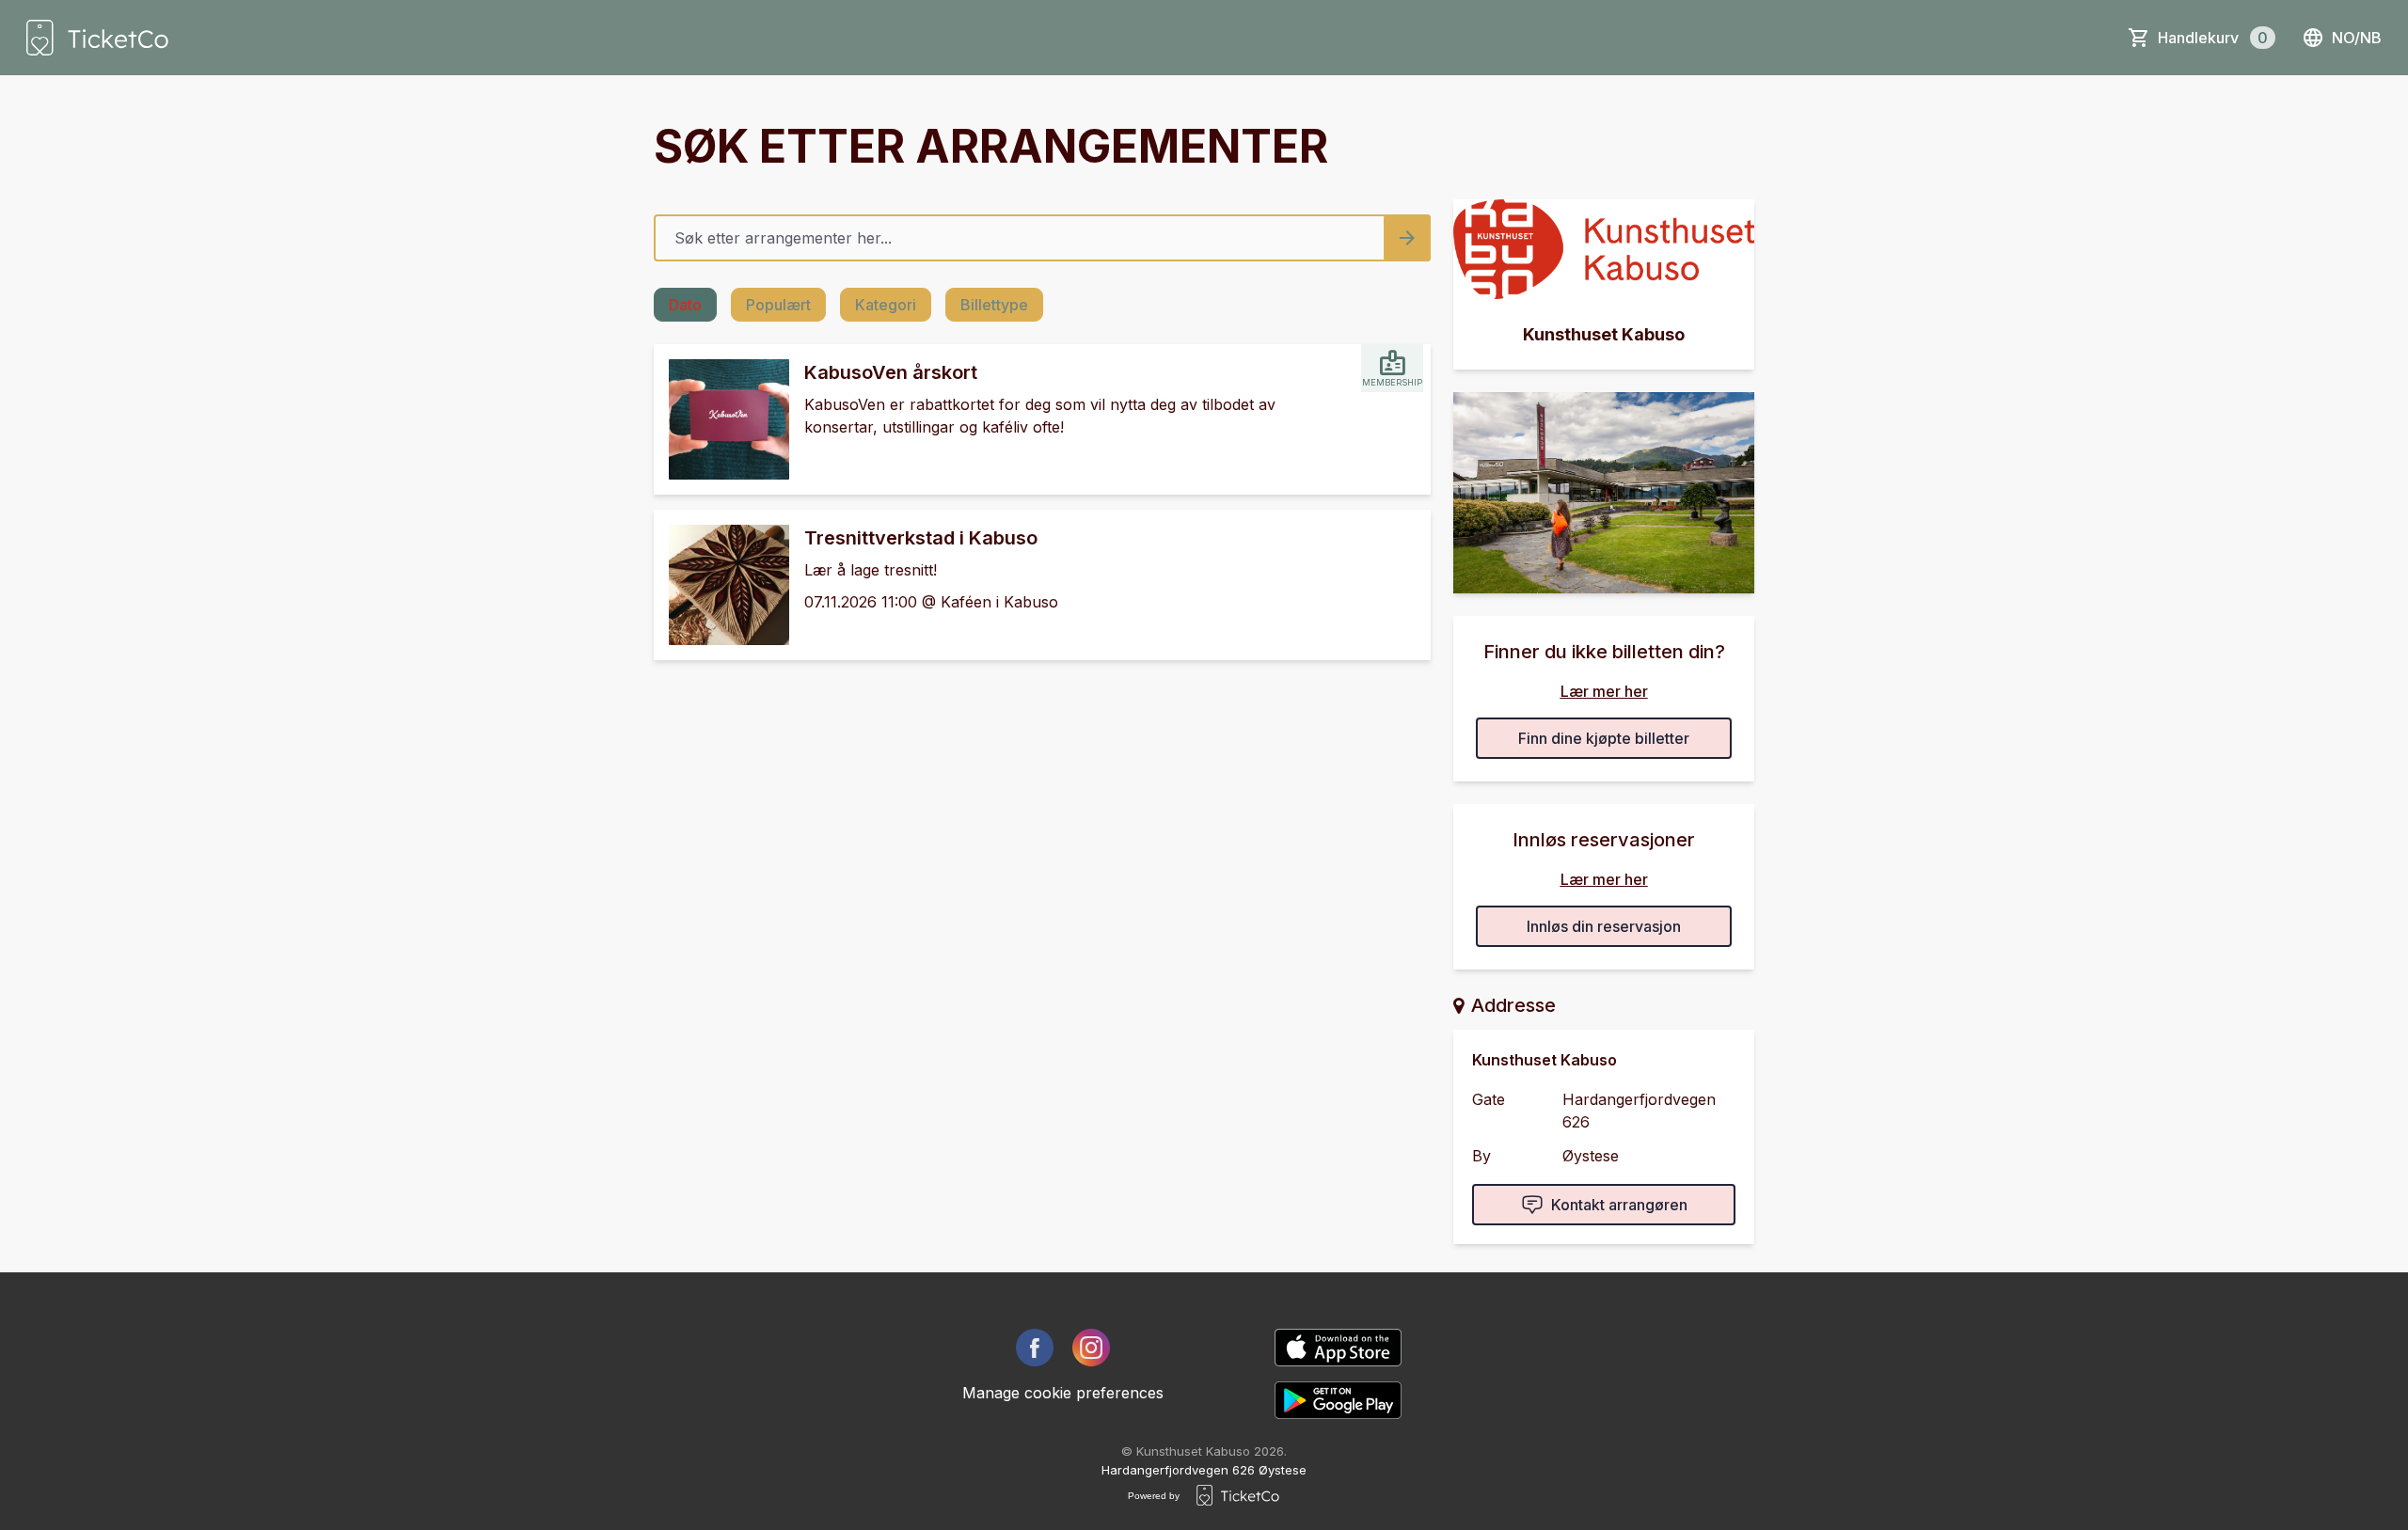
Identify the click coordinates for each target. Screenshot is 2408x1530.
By (1481, 1156)
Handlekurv (2213, 38)
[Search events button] (1407, 238)
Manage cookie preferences (1063, 1393)
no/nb (2357, 38)
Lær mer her (1604, 691)
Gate (1489, 1099)
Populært (778, 305)
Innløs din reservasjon (1604, 926)
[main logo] (97, 38)
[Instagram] (1091, 1348)
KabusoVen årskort (891, 372)
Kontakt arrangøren (1619, 1205)
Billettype (994, 305)
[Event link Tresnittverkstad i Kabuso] (721, 585)
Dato (685, 305)
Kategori (886, 305)
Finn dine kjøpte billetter (1604, 738)
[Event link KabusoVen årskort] (721, 419)
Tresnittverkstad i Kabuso (921, 538)
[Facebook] (1035, 1348)
